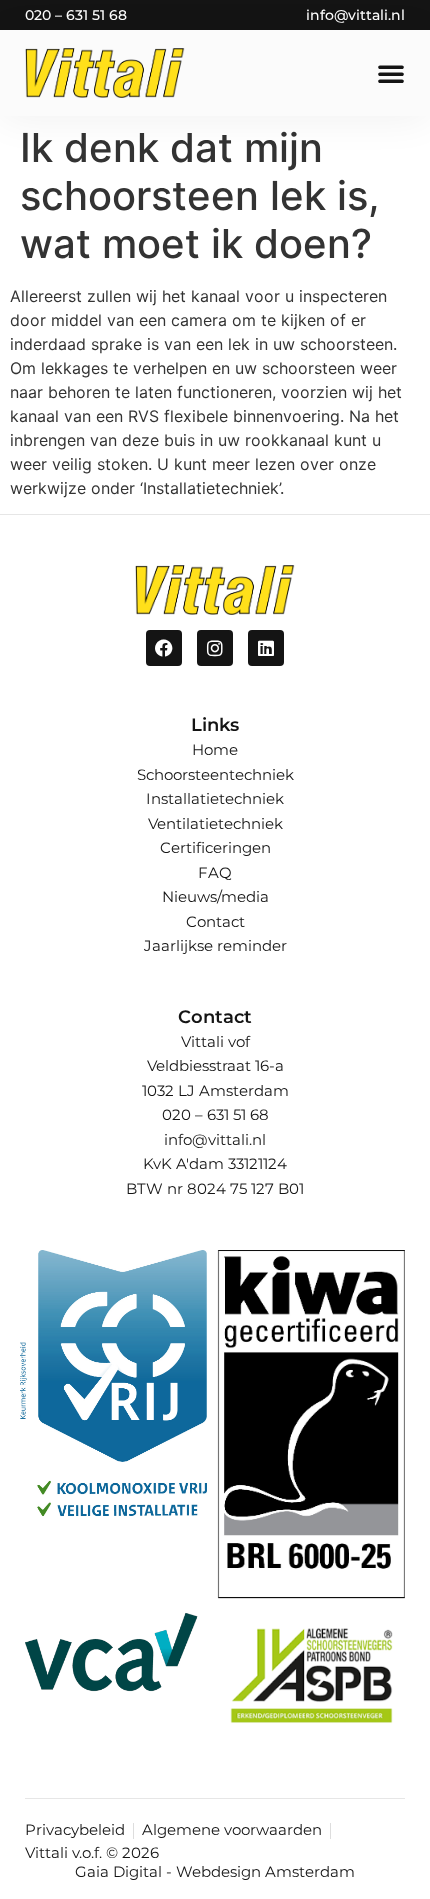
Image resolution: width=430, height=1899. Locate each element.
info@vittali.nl (355, 15)
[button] (391, 73)
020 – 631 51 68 (76, 15)
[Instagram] (215, 648)
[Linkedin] (266, 648)
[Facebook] (164, 648)
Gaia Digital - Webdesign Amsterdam (215, 1871)
